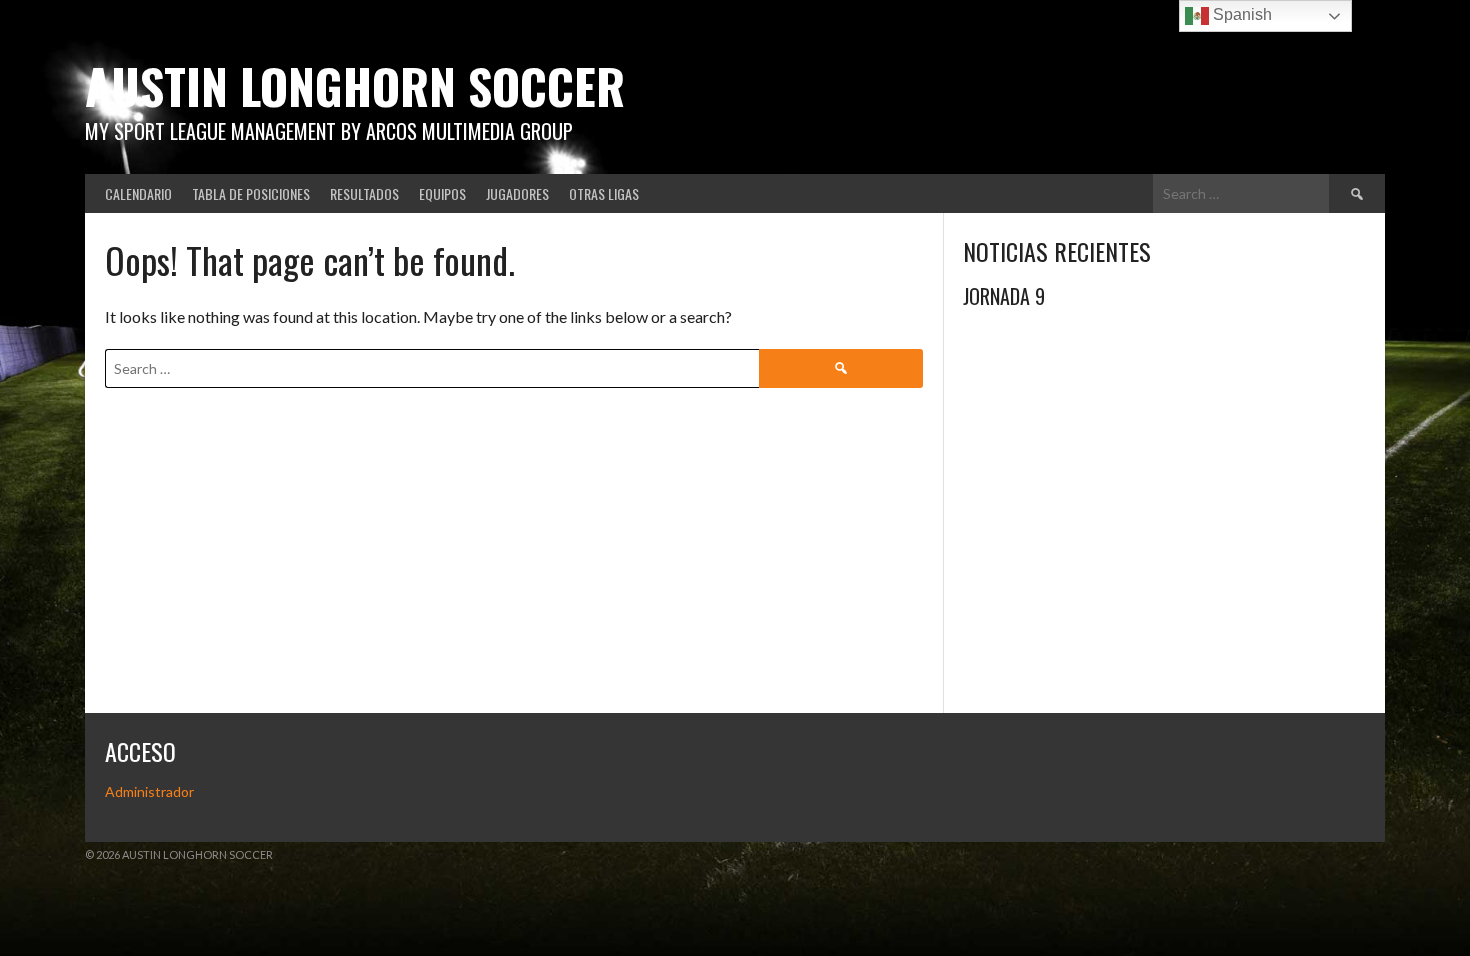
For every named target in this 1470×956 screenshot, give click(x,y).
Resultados (364, 193)
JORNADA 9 (1004, 296)
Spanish (1240, 14)
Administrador (149, 791)
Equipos (442, 193)
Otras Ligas (604, 193)
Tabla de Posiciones (251, 193)
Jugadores (517, 193)
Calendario (138, 193)
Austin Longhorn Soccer (355, 85)
